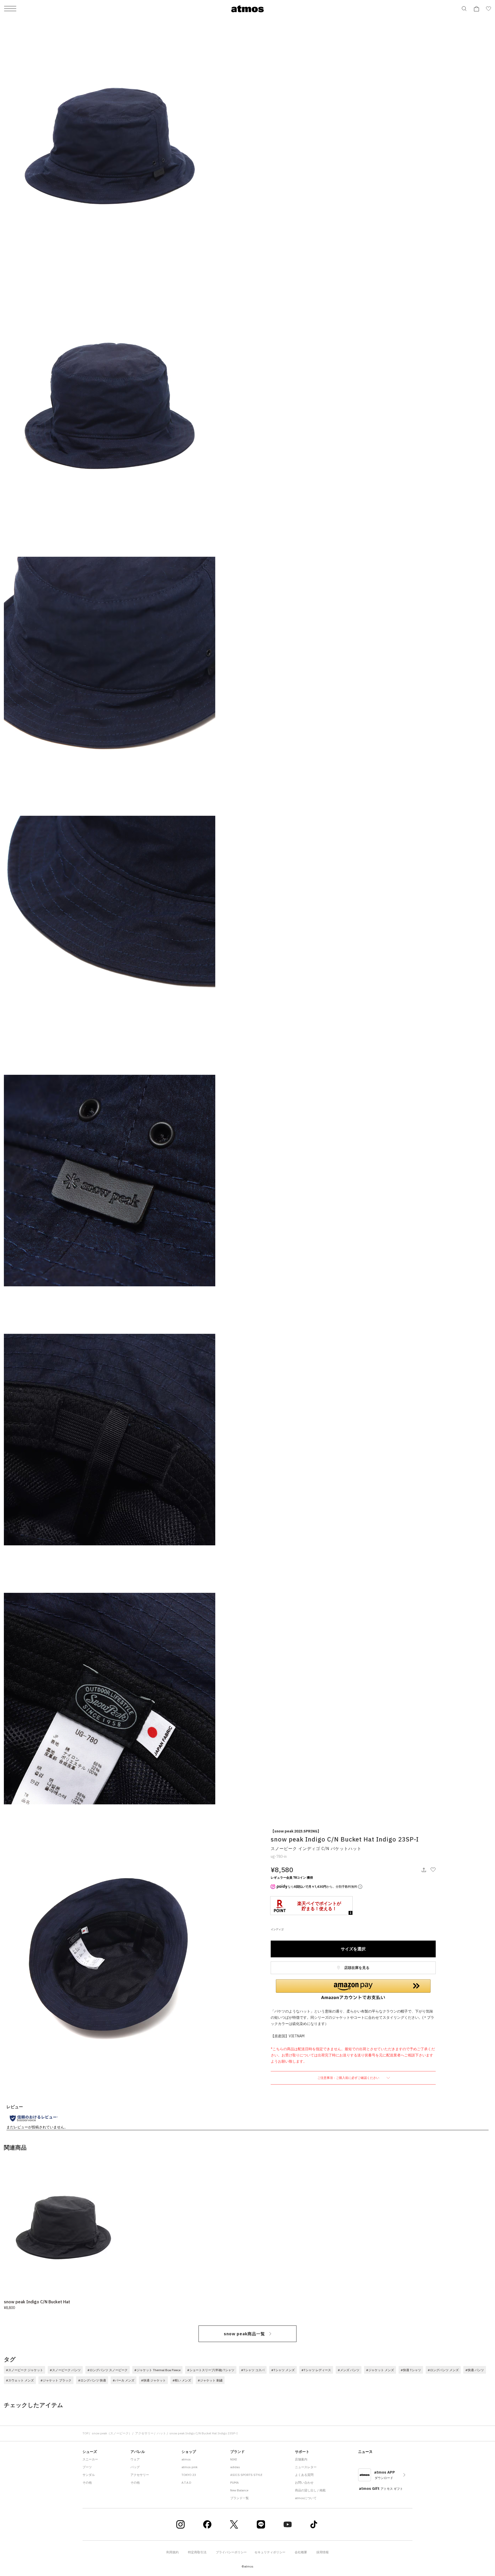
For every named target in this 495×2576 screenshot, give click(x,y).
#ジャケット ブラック (56, 2380)
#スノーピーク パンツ (65, 2370)
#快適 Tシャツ (411, 2370)
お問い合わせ (304, 2482)
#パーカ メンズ (123, 2380)
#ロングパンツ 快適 (92, 2380)
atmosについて (306, 2498)
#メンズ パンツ (349, 2370)
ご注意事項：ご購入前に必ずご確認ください (349, 2078)
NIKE (234, 2459)
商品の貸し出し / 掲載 (310, 2490)
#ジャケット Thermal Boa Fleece (157, 2370)
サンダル (89, 2475)
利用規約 (172, 2552)
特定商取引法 (197, 2552)
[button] (353, 1990)
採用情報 (323, 2552)
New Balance (239, 2490)
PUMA (234, 2482)
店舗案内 (301, 2459)
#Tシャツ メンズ (283, 2370)
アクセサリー (144, 2433)
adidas (235, 2467)
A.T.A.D (186, 2482)
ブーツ (87, 2467)
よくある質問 (304, 2475)
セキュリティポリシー (270, 2552)
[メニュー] (10, 9)
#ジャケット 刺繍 (210, 2380)
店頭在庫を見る (356, 1968)
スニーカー (90, 2459)
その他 (87, 2482)
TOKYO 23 (189, 2475)
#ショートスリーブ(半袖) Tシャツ (211, 2370)
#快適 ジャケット (153, 2380)
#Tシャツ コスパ (253, 2370)
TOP (85, 2433)
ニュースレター (306, 2467)
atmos (186, 2459)
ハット (161, 2433)
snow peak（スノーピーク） (112, 2433)
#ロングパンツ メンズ (443, 2370)
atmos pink (189, 2467)
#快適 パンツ (475, 2370)
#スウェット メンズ (20, 2380)
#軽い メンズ (182, 2380)
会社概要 (301, 2552)
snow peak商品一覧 (244, 2334)
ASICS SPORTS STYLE (246, 2475)
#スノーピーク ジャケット (24, 2370)
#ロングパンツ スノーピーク (108, 2370)
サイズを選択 (353, 1949)
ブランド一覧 (240, 2498)
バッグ (135, 2467)
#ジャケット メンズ (380, 2370)
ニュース (365, 2452)
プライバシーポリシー (231, 2552)
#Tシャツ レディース (316, 2370)
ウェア (135, 2459)
